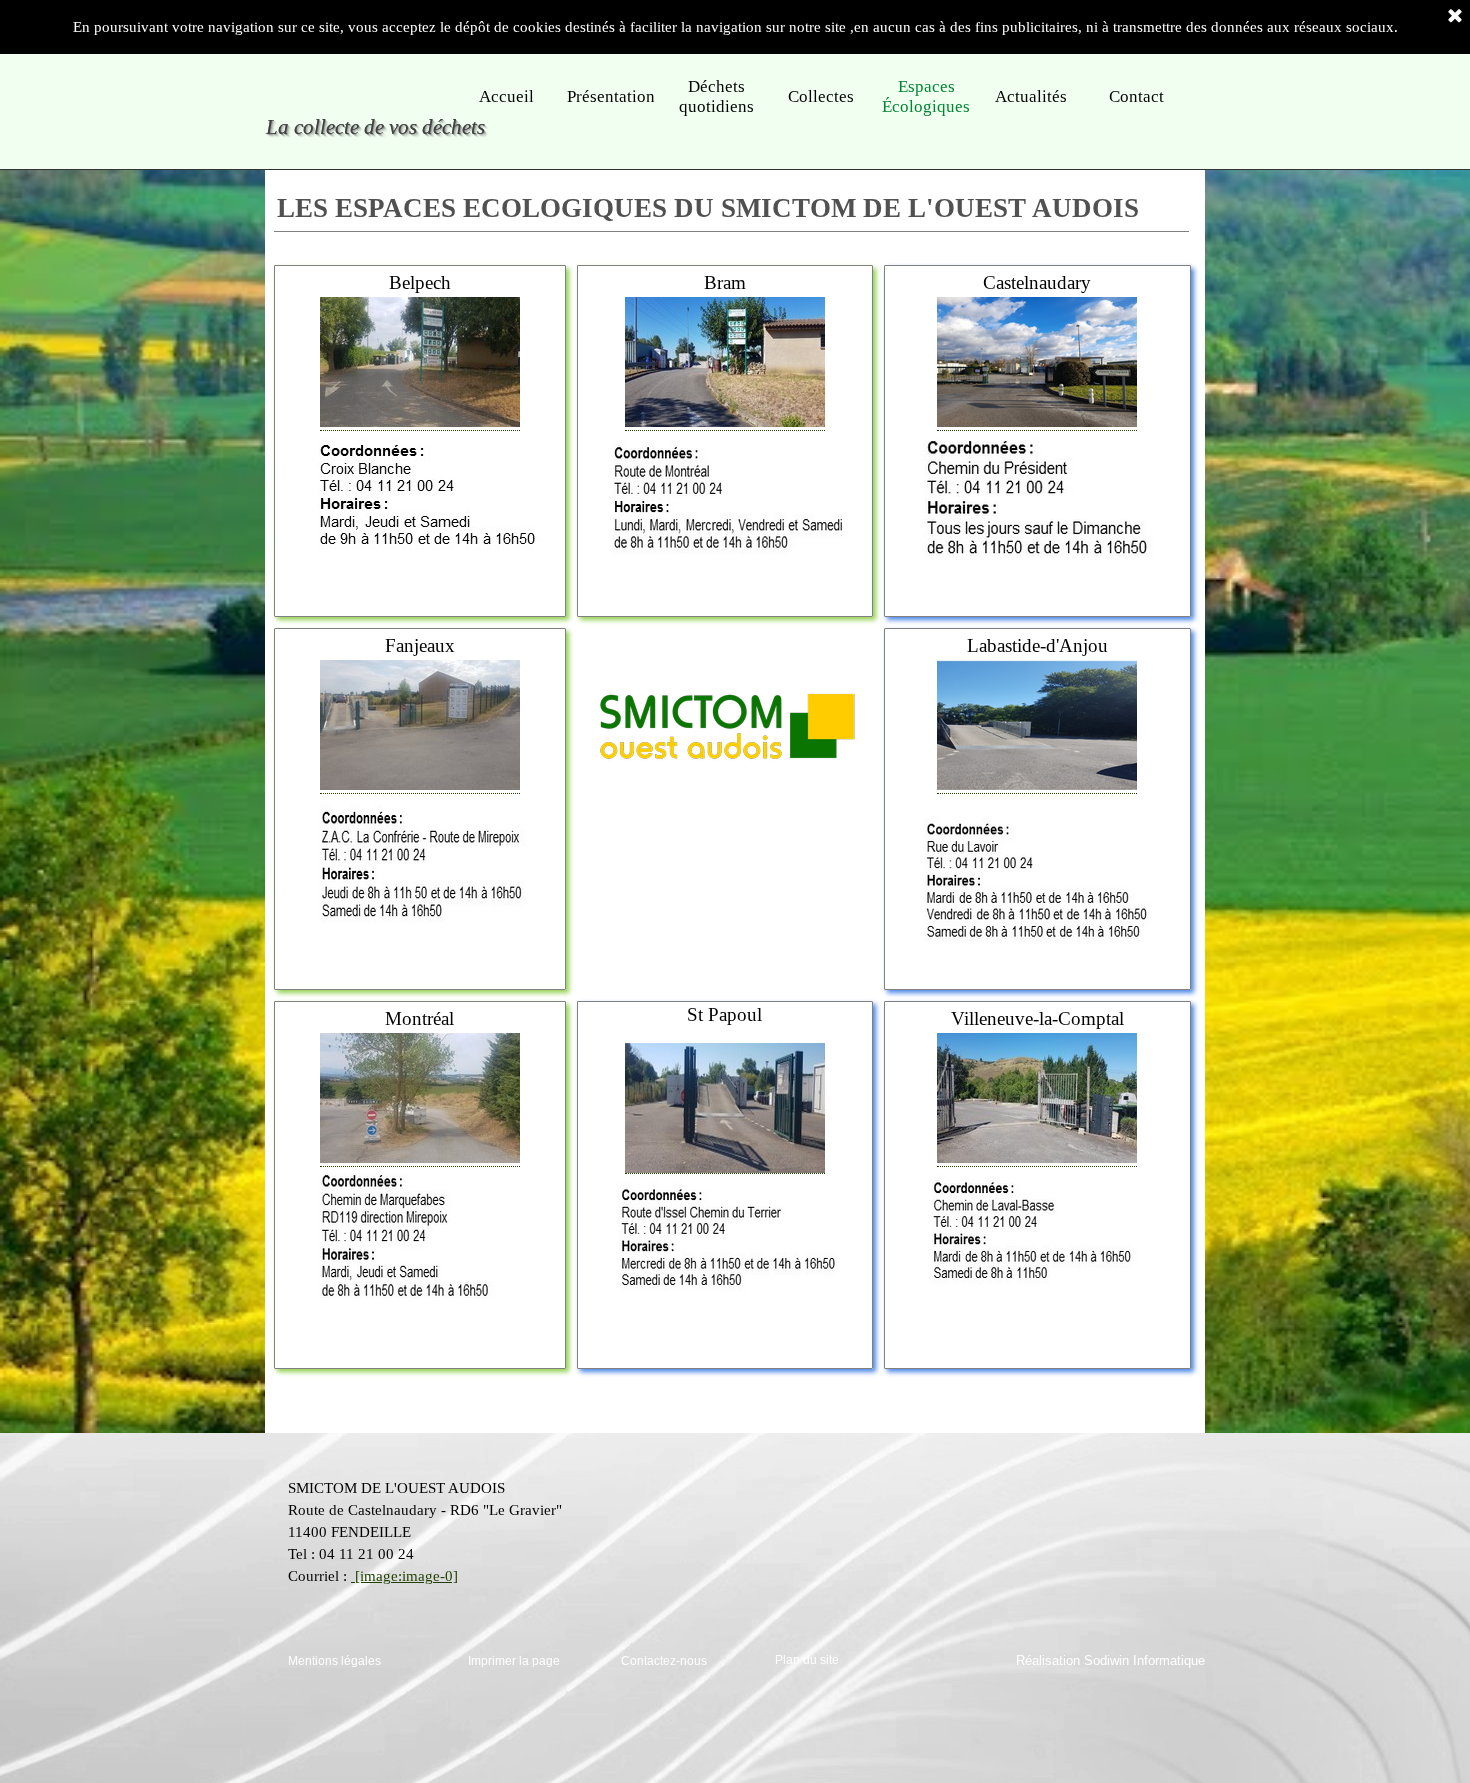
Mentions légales (334, 1661)
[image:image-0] (404, 1576)
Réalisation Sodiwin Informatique (1110, 1660)
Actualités (1031, 96)
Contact (1136, 96)
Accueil (506, 96)
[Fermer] (1455, 17)
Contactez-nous (664, 1661)
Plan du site (807, 1660)
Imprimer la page (514, 1661)
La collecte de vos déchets (375, 127)
